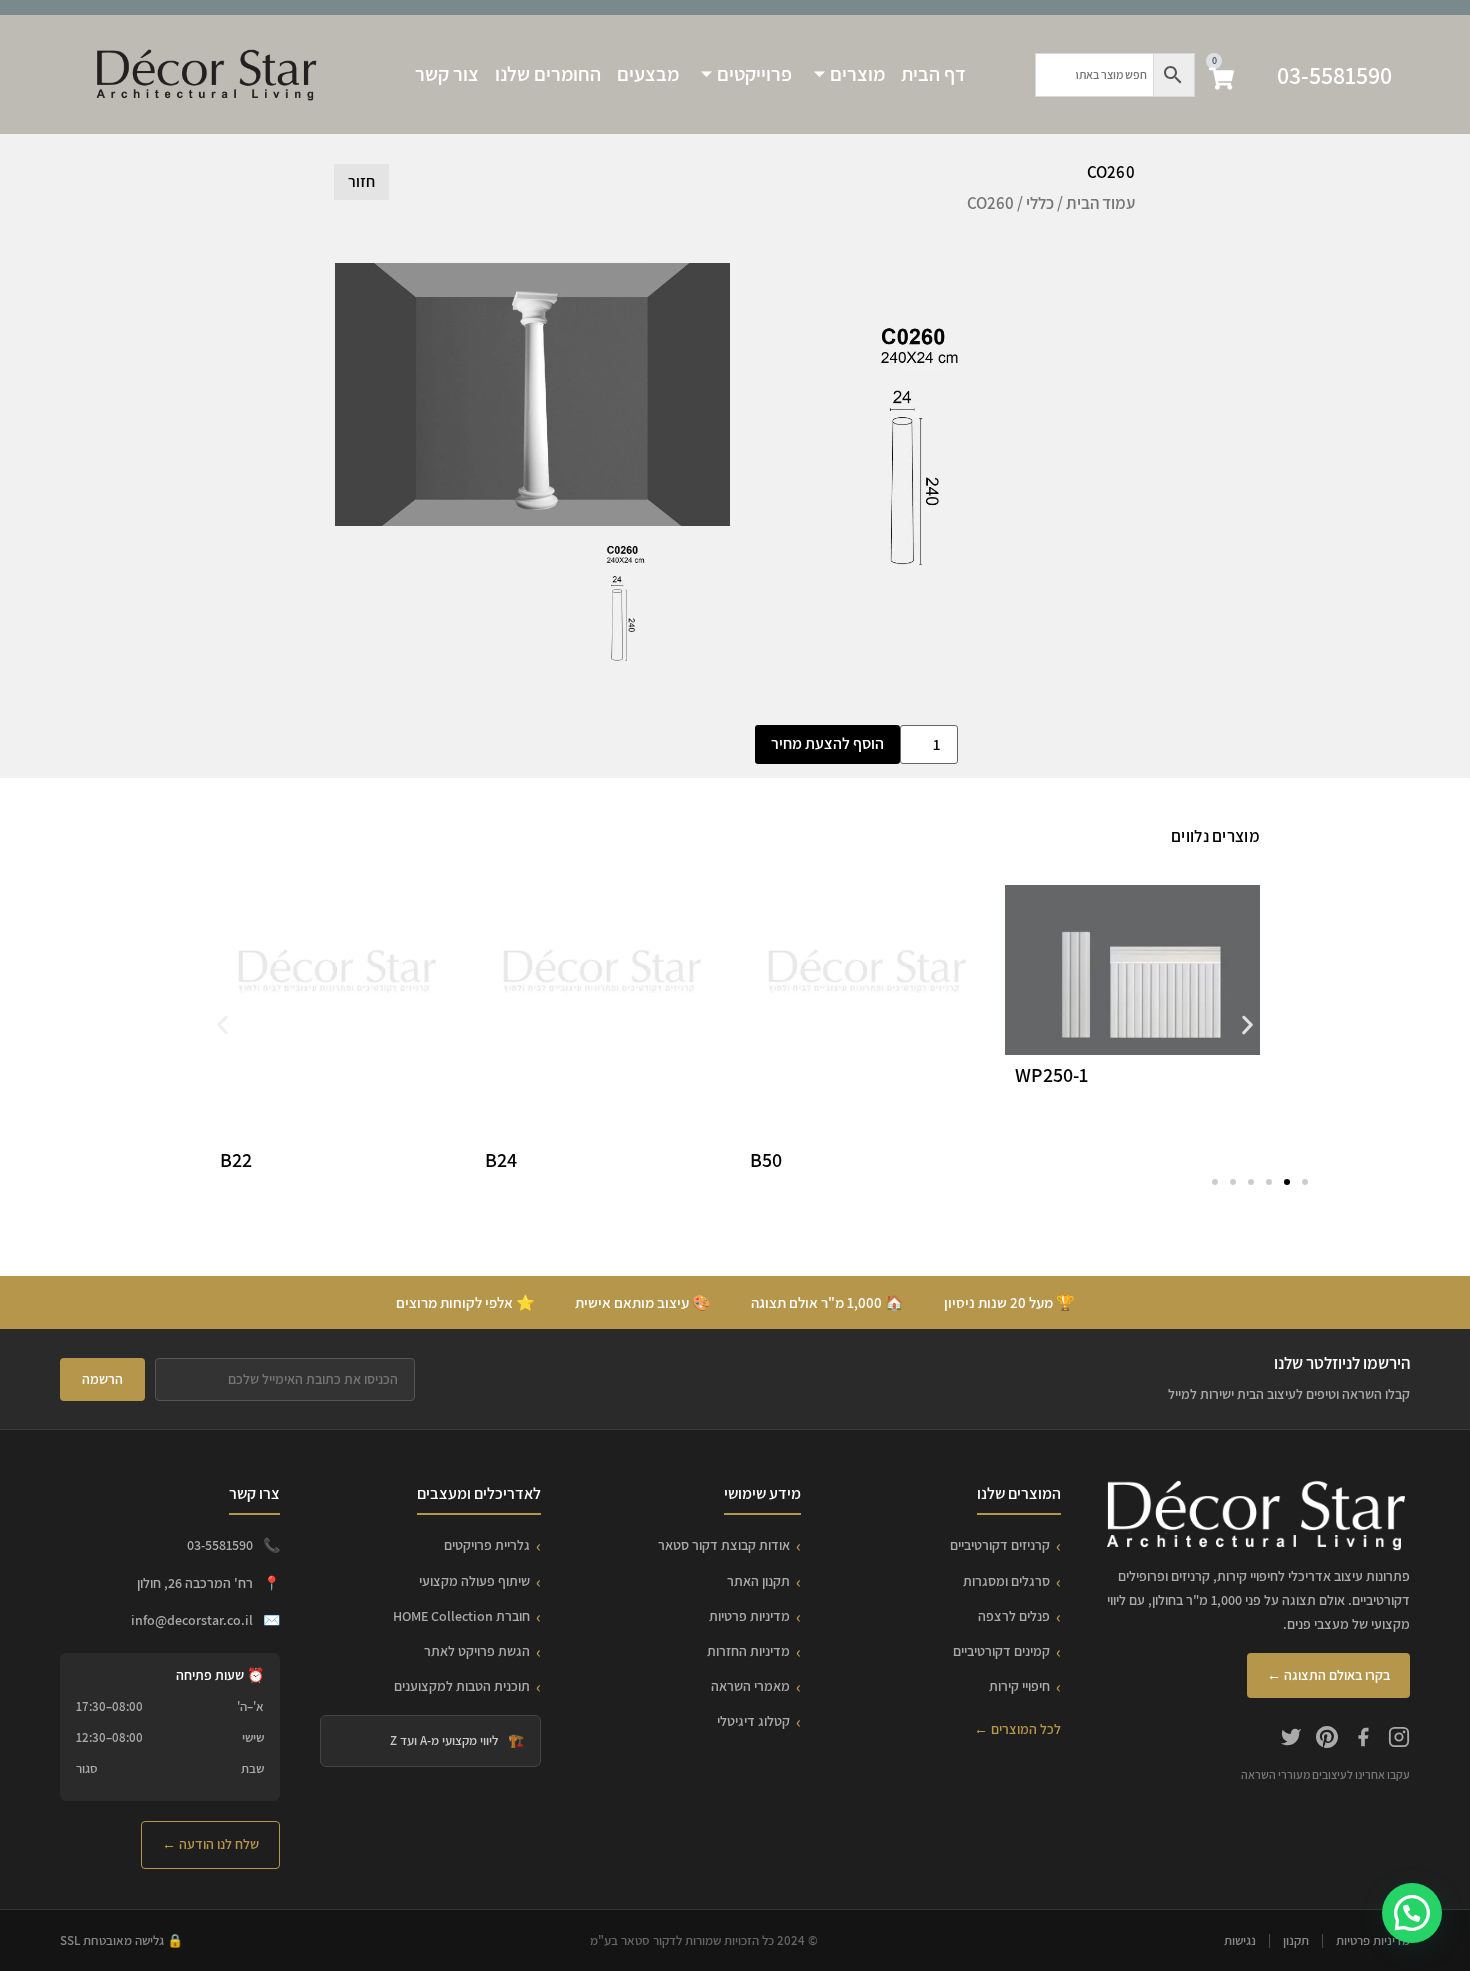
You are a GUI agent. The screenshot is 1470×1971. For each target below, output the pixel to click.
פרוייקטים (754, 74)
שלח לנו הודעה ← (210, 1844)
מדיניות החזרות (748, 1651)
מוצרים (857, 74)
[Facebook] (1363, 1740)
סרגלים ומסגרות (1006, 1581)
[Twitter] (1291, 1740)
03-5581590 (1334, 75)
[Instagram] (1399, 1740)
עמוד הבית (1100, 203)
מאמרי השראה (750, 1686)
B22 (236, 1160)
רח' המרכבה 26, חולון (195, 1583)
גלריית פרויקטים (487, 1545)
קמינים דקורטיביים (1001, 1651)
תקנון (1296, 1940)
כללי (1040, 203)
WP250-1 (1051, 1075)
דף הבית (933, 74)
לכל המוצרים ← (1017, 1729)
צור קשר (447, 74)
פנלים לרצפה (1014, 1616)
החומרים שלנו (548, 74)
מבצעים (648, 74)
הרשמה (102, 1379)
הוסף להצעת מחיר (827, 743)
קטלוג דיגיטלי (753, 1721)
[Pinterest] (1327, 1740)
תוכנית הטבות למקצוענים (462, 1686)
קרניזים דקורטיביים (1000, 1545)
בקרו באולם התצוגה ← (1328, 1675)
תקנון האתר (758, 1581)
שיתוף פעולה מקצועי (474, 1581)
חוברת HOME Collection (461, 1616)
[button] (222, 1025)
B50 (766, 1160)
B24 (501, 1160)
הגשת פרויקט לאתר (477, 1651)
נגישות (1240, 1940)
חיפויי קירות (1019, 1686)
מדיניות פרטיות (749, 1616)
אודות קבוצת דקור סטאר (724, 1545)
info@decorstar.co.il (192, 1620)
